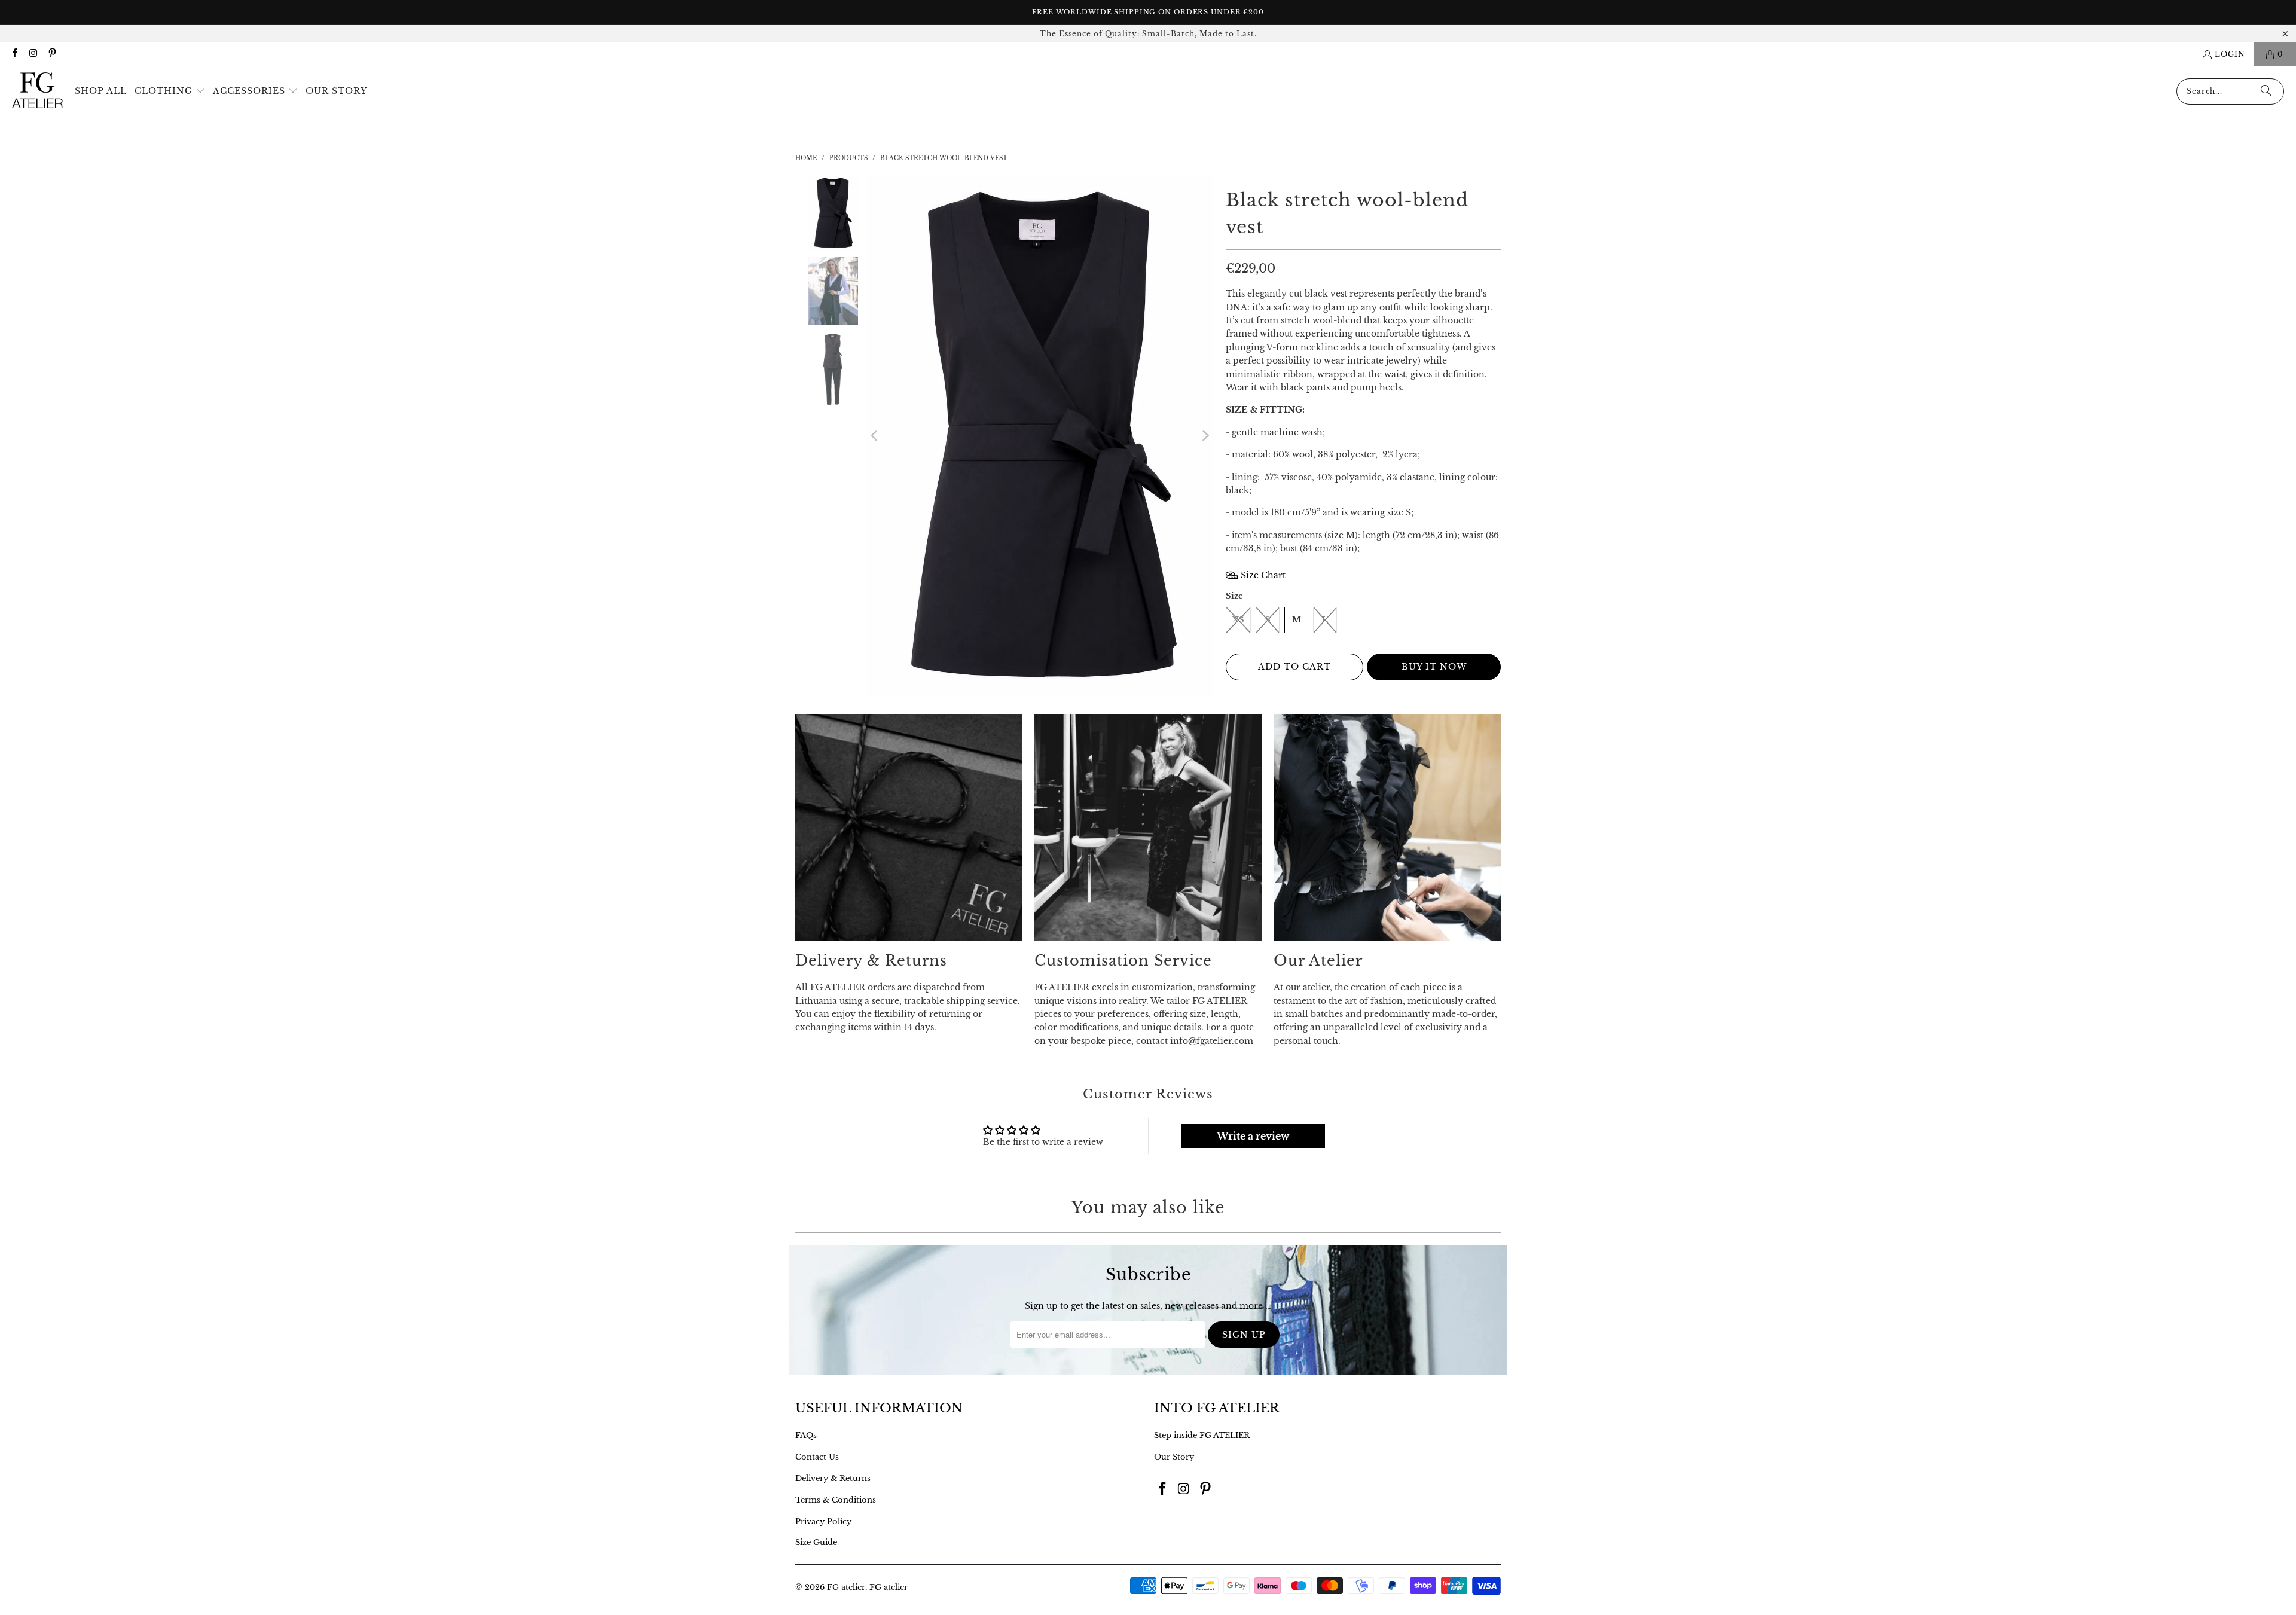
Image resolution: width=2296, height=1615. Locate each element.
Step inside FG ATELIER (1202, 1435)
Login (2230, 54)
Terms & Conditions (836, 1500)
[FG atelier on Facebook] (14, 54)
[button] (170, 91)
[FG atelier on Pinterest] (52, 54)
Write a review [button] (1253, 1136)
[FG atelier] (37, 91)
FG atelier (846, 1587)
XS (1238, 620)
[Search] (2266, 91)
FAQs (806, 1435)
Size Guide (816, 1542)
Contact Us (817, 1457)
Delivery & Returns (833, 1478)
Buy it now (1434, 667)
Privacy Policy (823, 1521)
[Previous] (875, 436)
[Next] (1205, 436)
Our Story (1174, 1457)
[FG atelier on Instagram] (33, 54)
